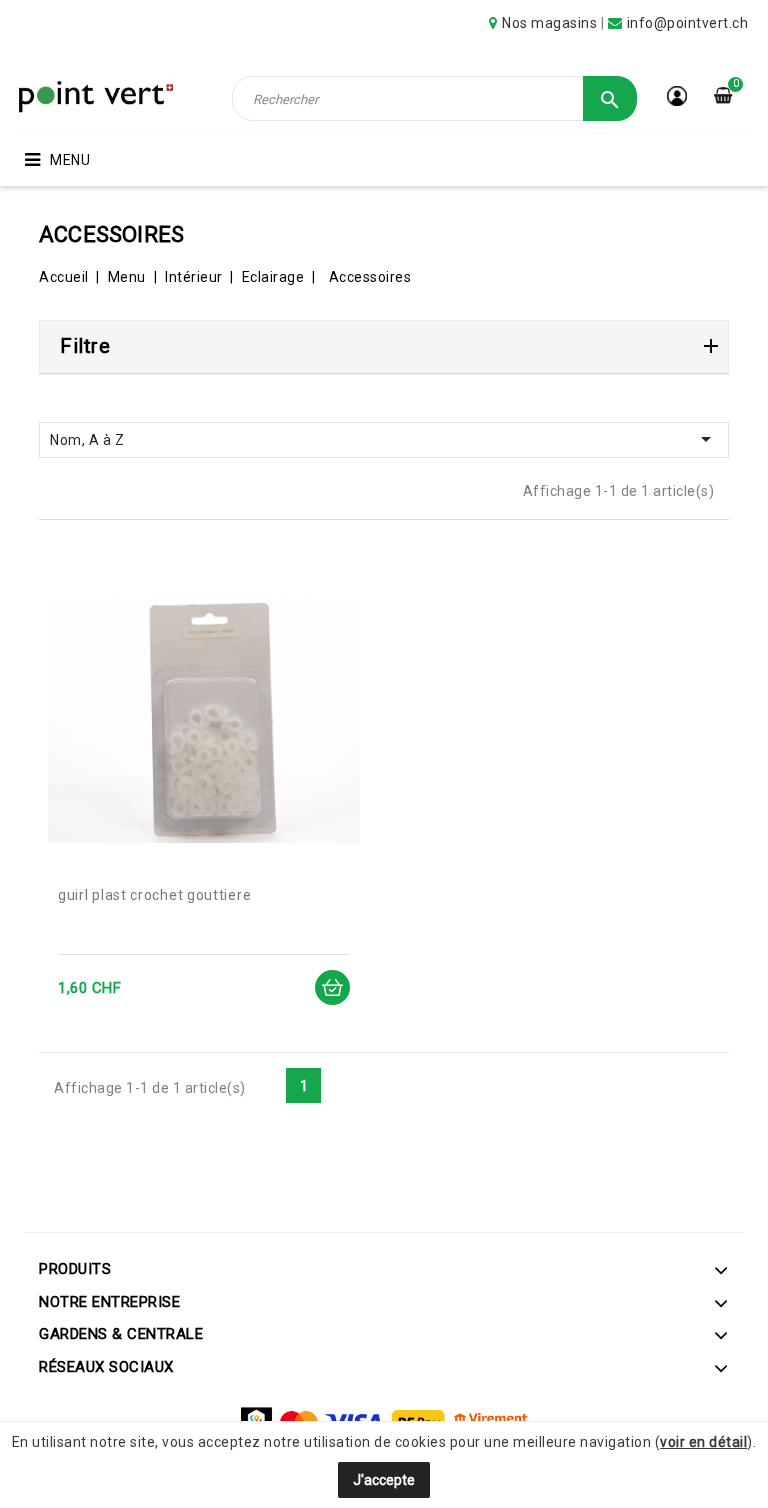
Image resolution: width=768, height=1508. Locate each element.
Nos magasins (549, 23)
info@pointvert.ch (688, 23)
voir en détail (703, 1442)
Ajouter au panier (332, 987)
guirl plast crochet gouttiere (154, 895)
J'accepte (384, 1480)
